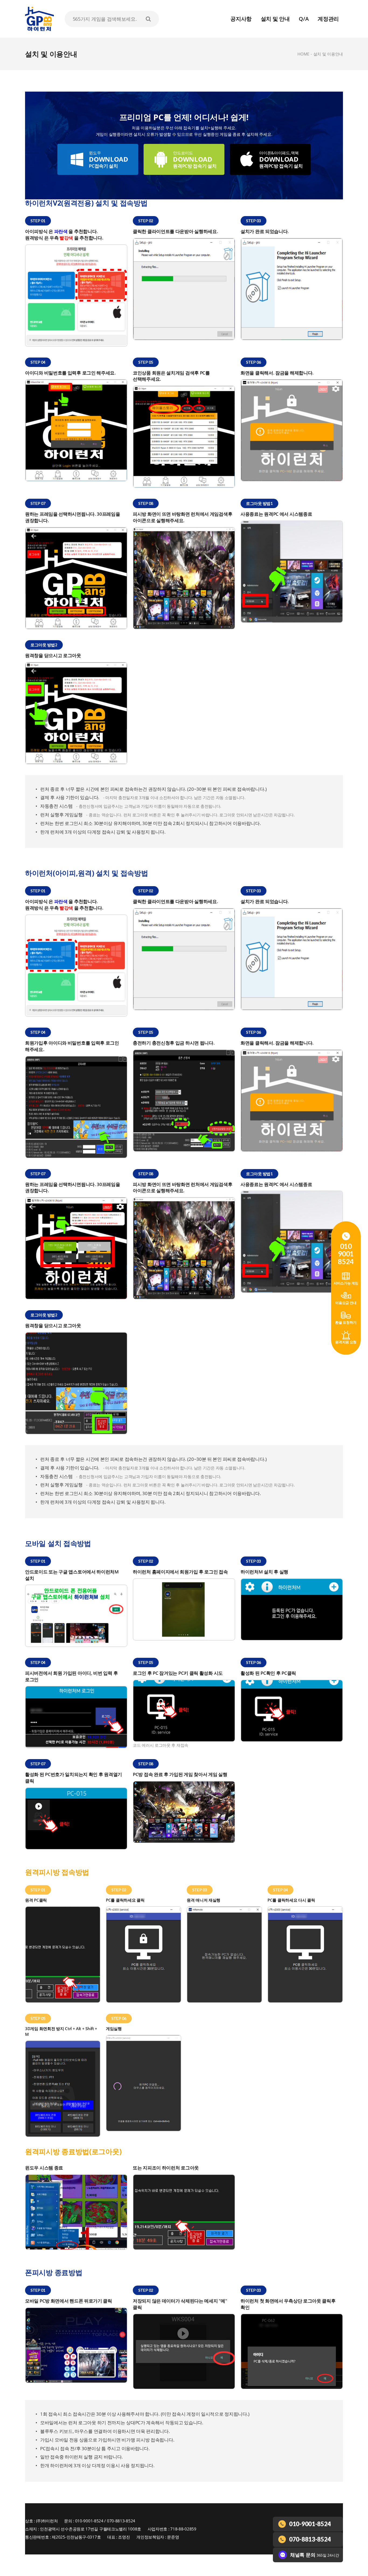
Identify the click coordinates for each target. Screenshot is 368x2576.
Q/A (304, 19)
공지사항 (241, 19)
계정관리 (328, 19)
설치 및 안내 (275, 19)
